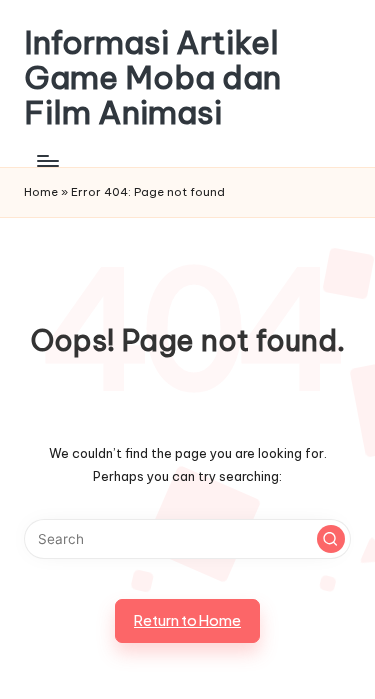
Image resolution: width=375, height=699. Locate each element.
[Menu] (47, 161)
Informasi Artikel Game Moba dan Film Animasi (152, 78)
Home (41, 192)
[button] (331, 539)
